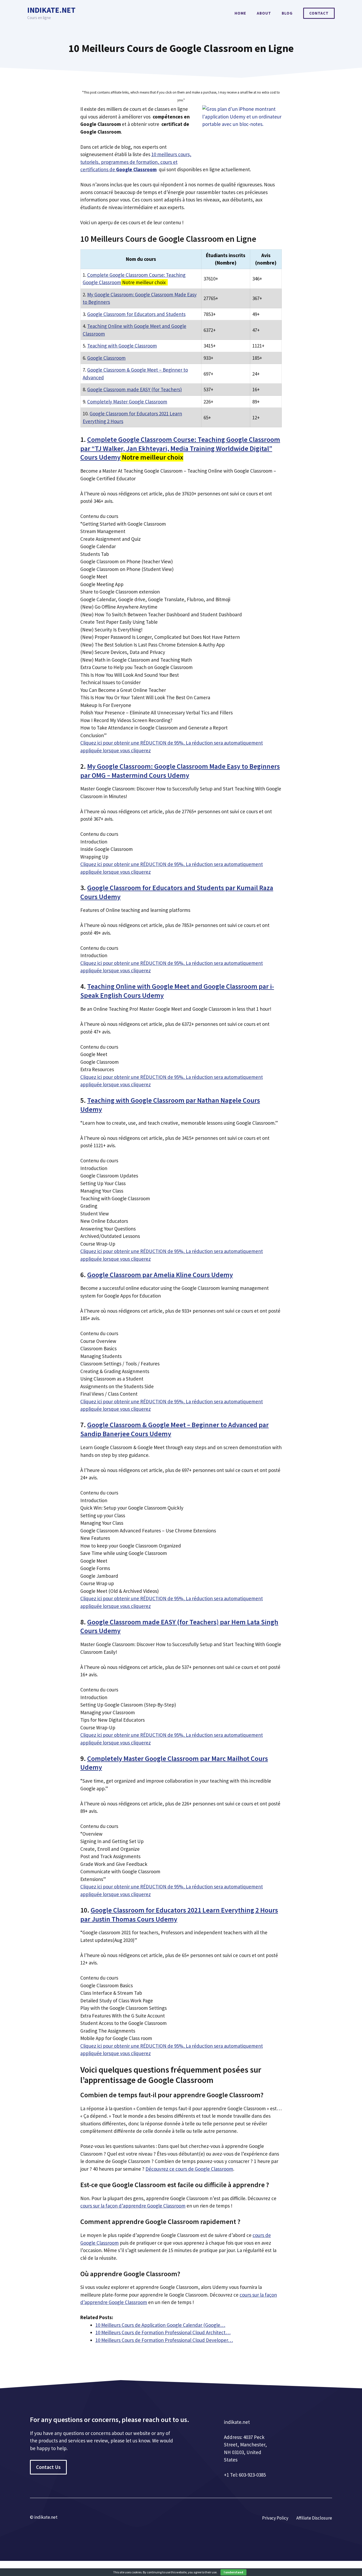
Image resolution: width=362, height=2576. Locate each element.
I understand (233, 2572)
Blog (287, 13)
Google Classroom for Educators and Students (136, 314)
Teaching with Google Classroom (122, 346)
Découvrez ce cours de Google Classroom (189, 2169)
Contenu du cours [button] (99, 516)
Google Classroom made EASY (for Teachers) (134, 389)
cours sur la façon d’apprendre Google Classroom (133, 2206)
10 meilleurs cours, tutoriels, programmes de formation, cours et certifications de (136, 162)
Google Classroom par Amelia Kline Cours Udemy (160, 1275)
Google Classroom (106, 358)
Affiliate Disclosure (314, 2518)
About (264, 13)
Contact (319, 13)
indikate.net (51, 10)
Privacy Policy (275, 2518)
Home (240, 13)
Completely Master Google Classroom (127, 402)
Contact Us (48, 2467)
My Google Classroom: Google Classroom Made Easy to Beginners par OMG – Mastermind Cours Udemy (180, 771)
